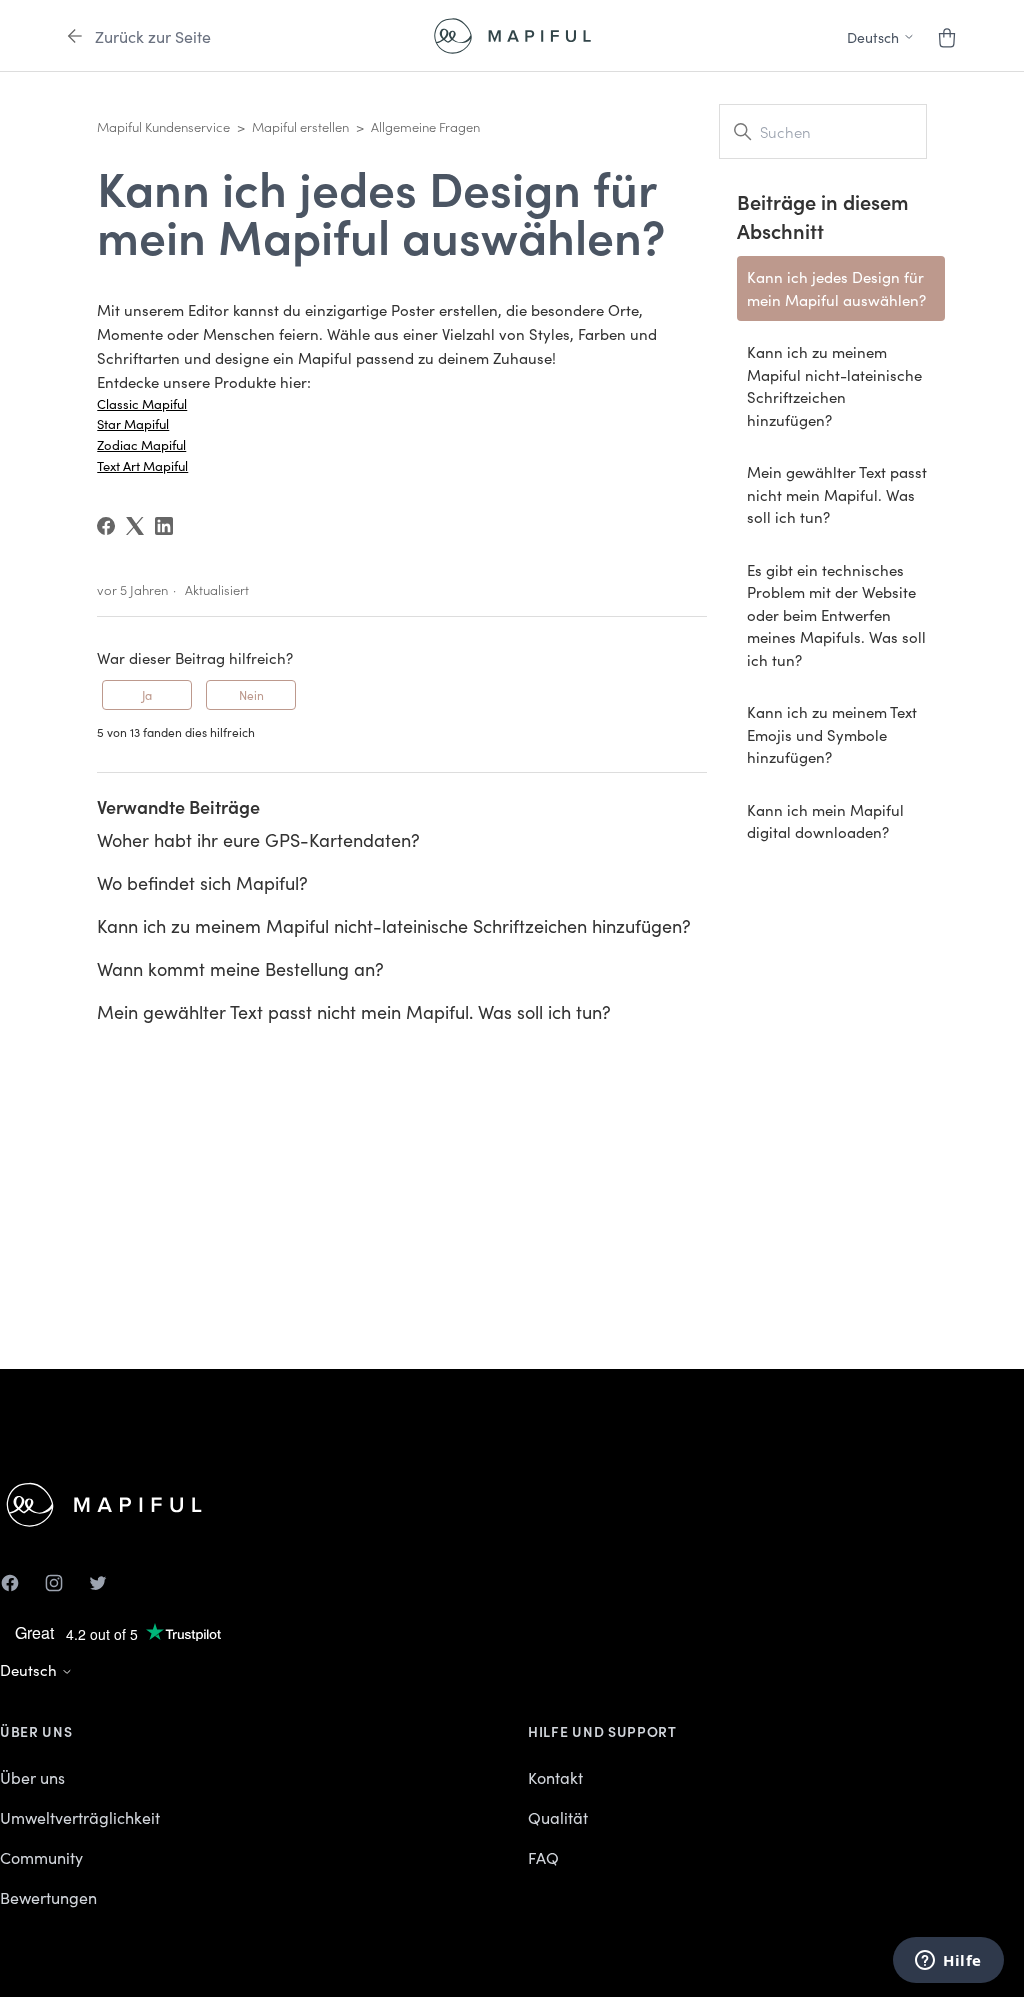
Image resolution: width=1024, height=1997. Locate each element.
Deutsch (30, 1669)
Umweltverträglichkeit (80, 1817)
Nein (251, 694)
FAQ (543, 1857)
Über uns (32, 1777)
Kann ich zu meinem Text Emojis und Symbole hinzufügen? (832, 734)
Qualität (558, 1817)
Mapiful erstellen (300, 126)
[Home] (512, 36)
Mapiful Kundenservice (163, 126)
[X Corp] (135, 526)
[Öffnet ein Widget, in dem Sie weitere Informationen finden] (948, 1962)
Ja (147, 694)
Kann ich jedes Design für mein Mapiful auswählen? (836, 288)
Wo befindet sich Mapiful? (202, 882)
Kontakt (555, 1777)
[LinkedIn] (164, 526)
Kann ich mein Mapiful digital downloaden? (825, 821)
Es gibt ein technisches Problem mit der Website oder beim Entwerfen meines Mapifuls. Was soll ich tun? (836, 614)
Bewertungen (48, 1897)
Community (41, 1857)
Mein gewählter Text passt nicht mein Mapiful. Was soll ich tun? (354, 1011)
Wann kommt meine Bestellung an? (240, 968)
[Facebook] (106, 526)
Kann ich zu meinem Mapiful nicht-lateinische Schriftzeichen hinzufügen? (394, 925)
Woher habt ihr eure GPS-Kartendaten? (258, 839)
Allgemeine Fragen (425, 126)
